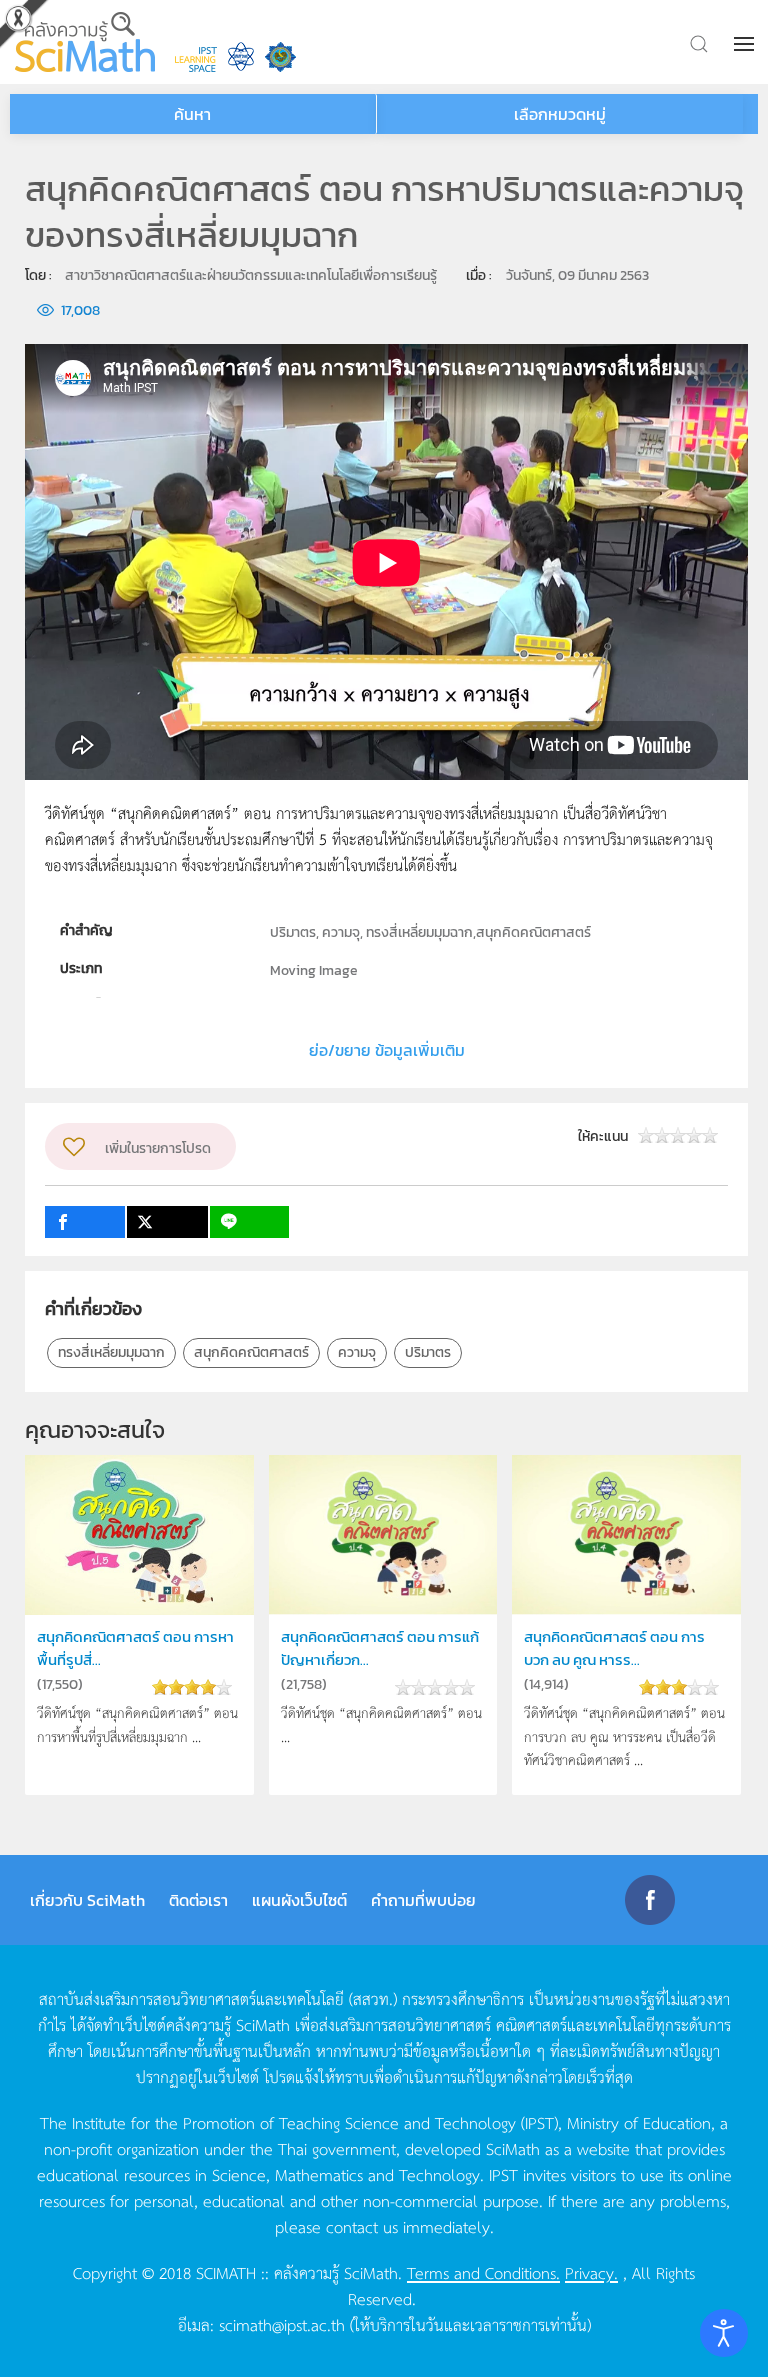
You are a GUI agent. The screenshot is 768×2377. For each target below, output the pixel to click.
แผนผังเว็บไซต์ (299, 1900)
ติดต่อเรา (198, 1900)
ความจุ (357, 1352)
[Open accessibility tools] (724, 2333)
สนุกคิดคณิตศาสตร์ (251, 1352)
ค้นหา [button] (192, 114)
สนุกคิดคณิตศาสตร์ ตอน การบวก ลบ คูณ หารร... (614, 1647)
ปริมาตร (428, 1352)
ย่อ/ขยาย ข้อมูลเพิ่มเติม (387, 1050)
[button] (746, 44)
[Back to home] (85, 42)
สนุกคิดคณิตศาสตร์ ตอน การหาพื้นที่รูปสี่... (135, 1647)
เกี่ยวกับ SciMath (87, 1900)
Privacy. (591, 2272)
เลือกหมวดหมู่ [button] (560, 114)
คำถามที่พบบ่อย (423, 1900)
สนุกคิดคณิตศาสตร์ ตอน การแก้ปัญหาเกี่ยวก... (380, 1647)
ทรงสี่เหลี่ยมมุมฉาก (111, 1352)
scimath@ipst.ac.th (282, 2324)
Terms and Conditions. (483, 2272)
